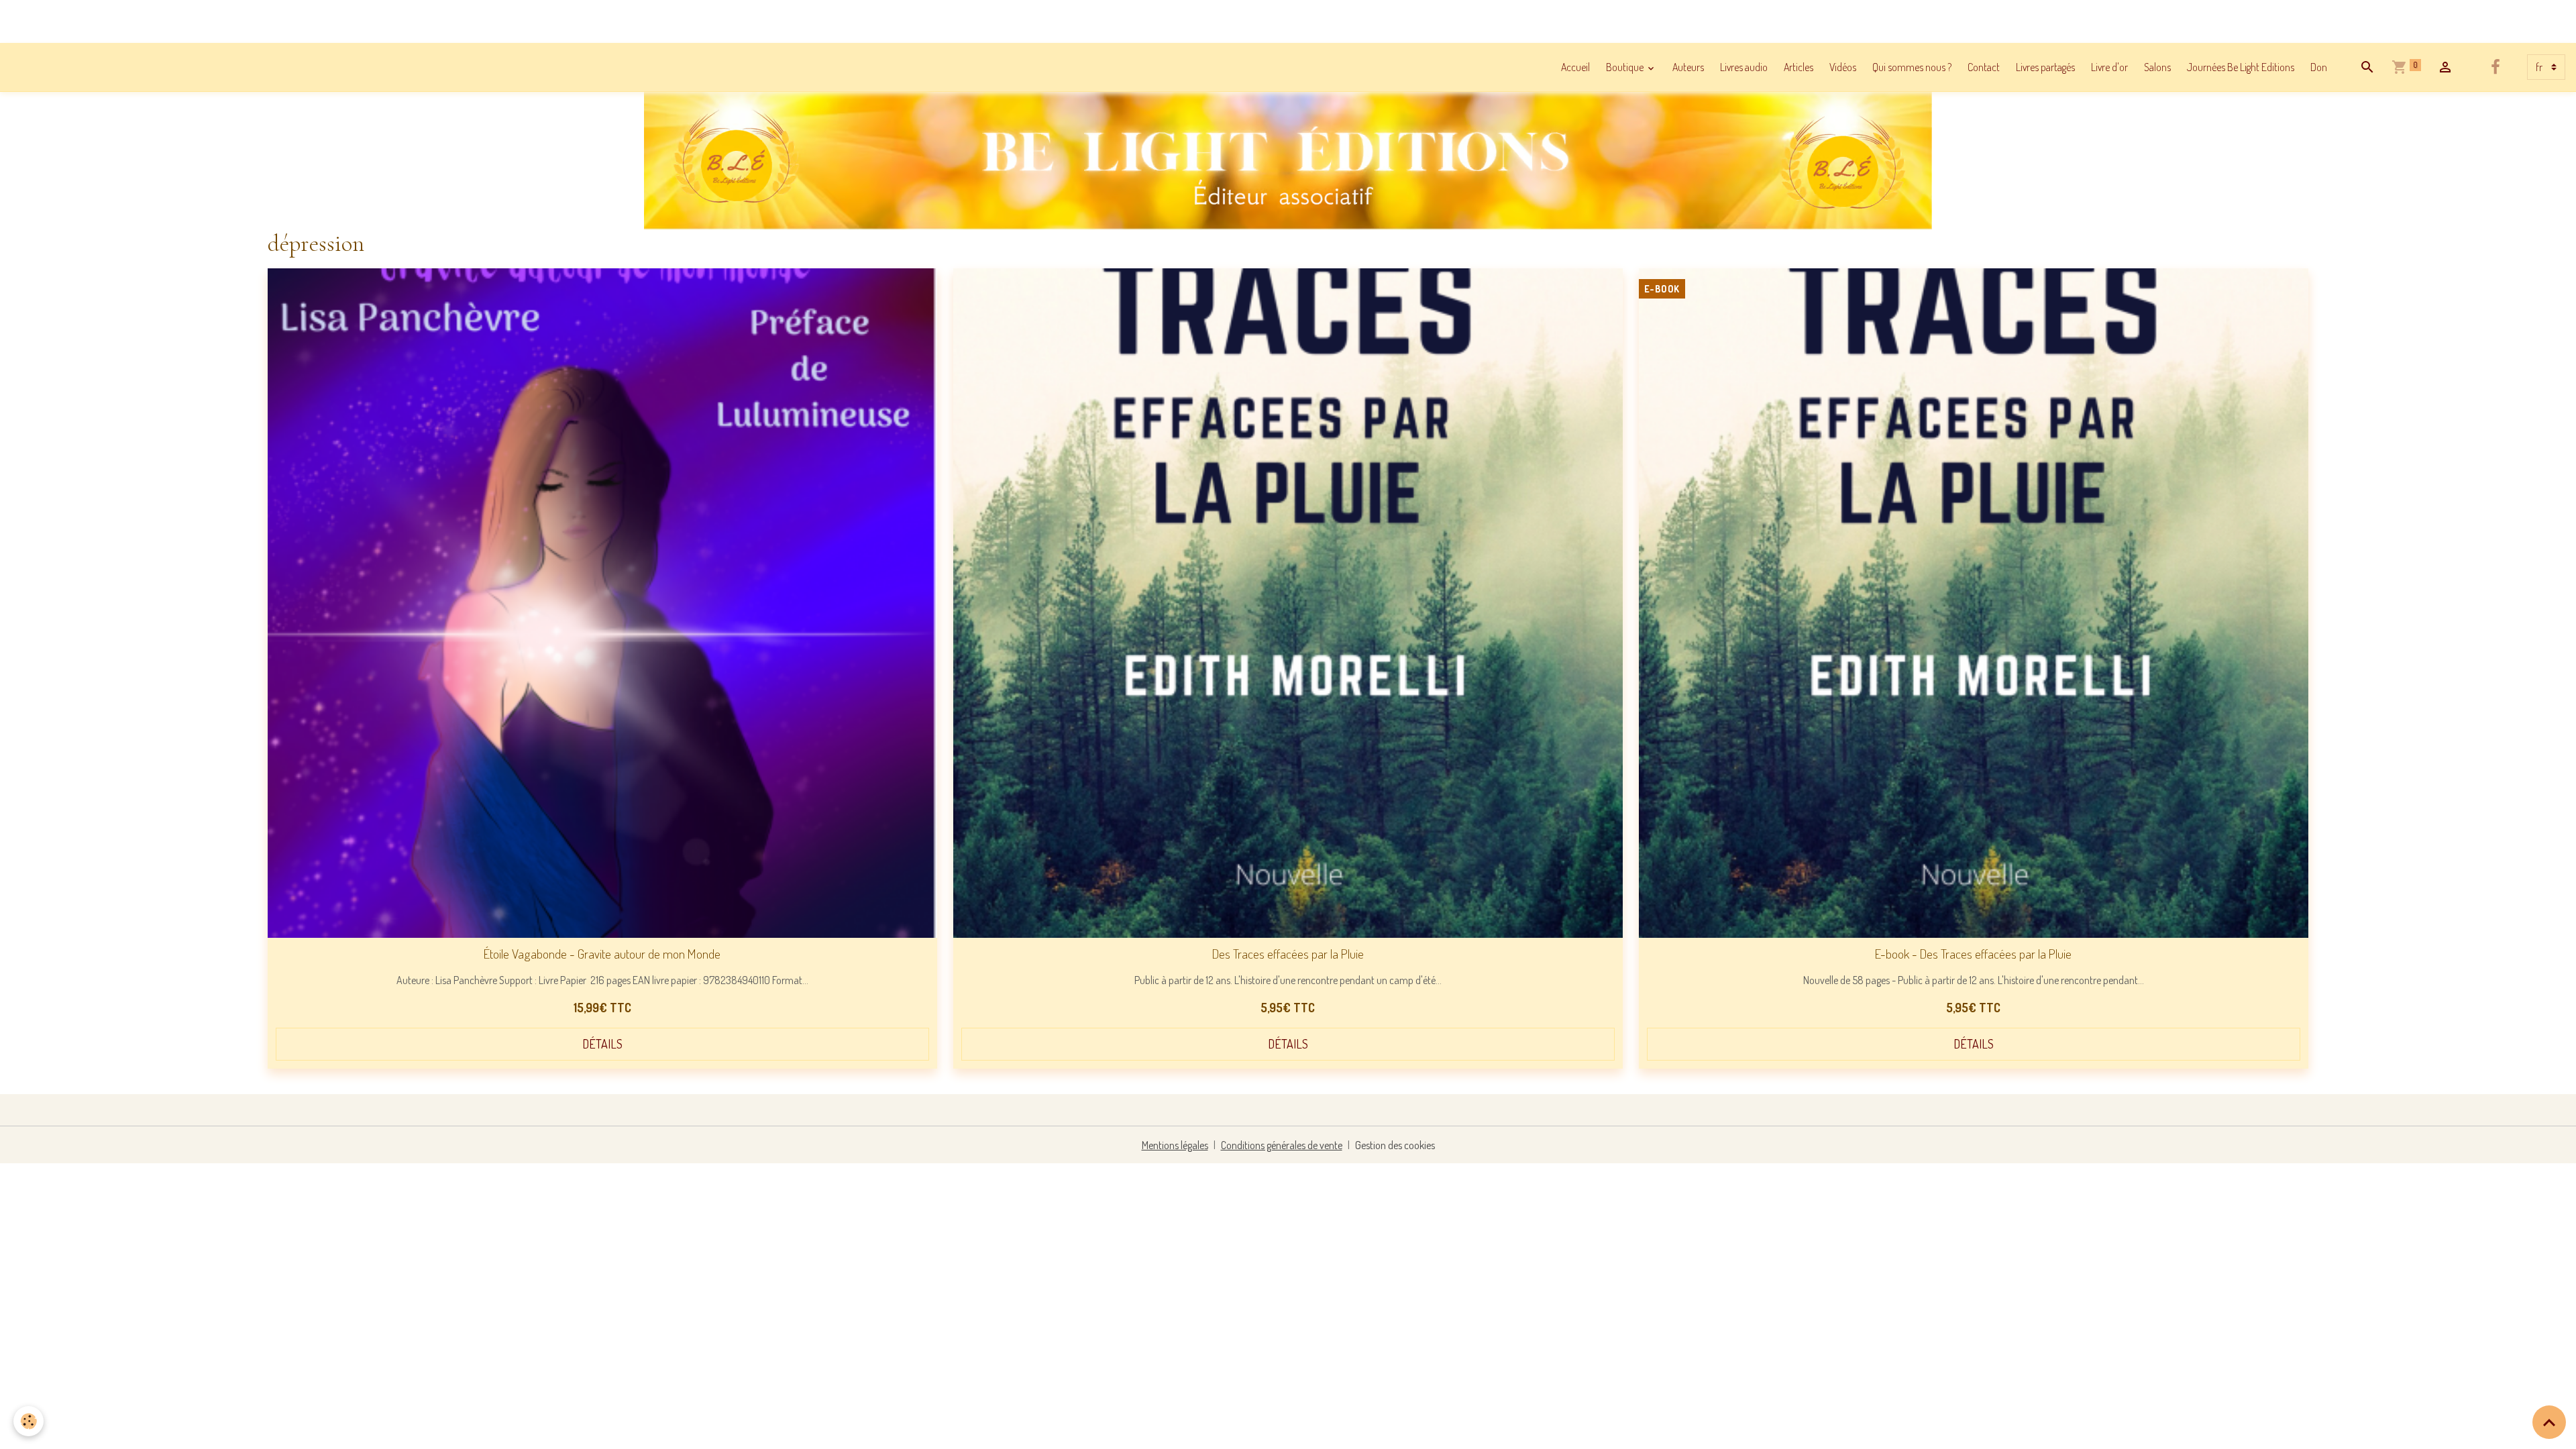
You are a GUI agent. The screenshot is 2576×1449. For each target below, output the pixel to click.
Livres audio (1744, 67)
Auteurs (1688, 67)
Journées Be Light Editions (2241, 67)
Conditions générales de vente (1282, 1145)
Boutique (1626, 67)
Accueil (1575, 67)
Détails (602, 1044)
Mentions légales (1175, 1145)
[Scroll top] (2549, 1422)
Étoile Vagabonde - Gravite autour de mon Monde (602, 954)
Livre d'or (2109, 67)
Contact (1984, 67)
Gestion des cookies (1395, 1145)
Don (2319, 67)
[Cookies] (29, 1421)
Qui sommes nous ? (1912, 67)
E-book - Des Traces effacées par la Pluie (1973, 954)
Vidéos (1843, 67)
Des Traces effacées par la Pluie (1288, 954)
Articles (1799, 67)
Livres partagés (2045, 67)
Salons (2157, 67)
